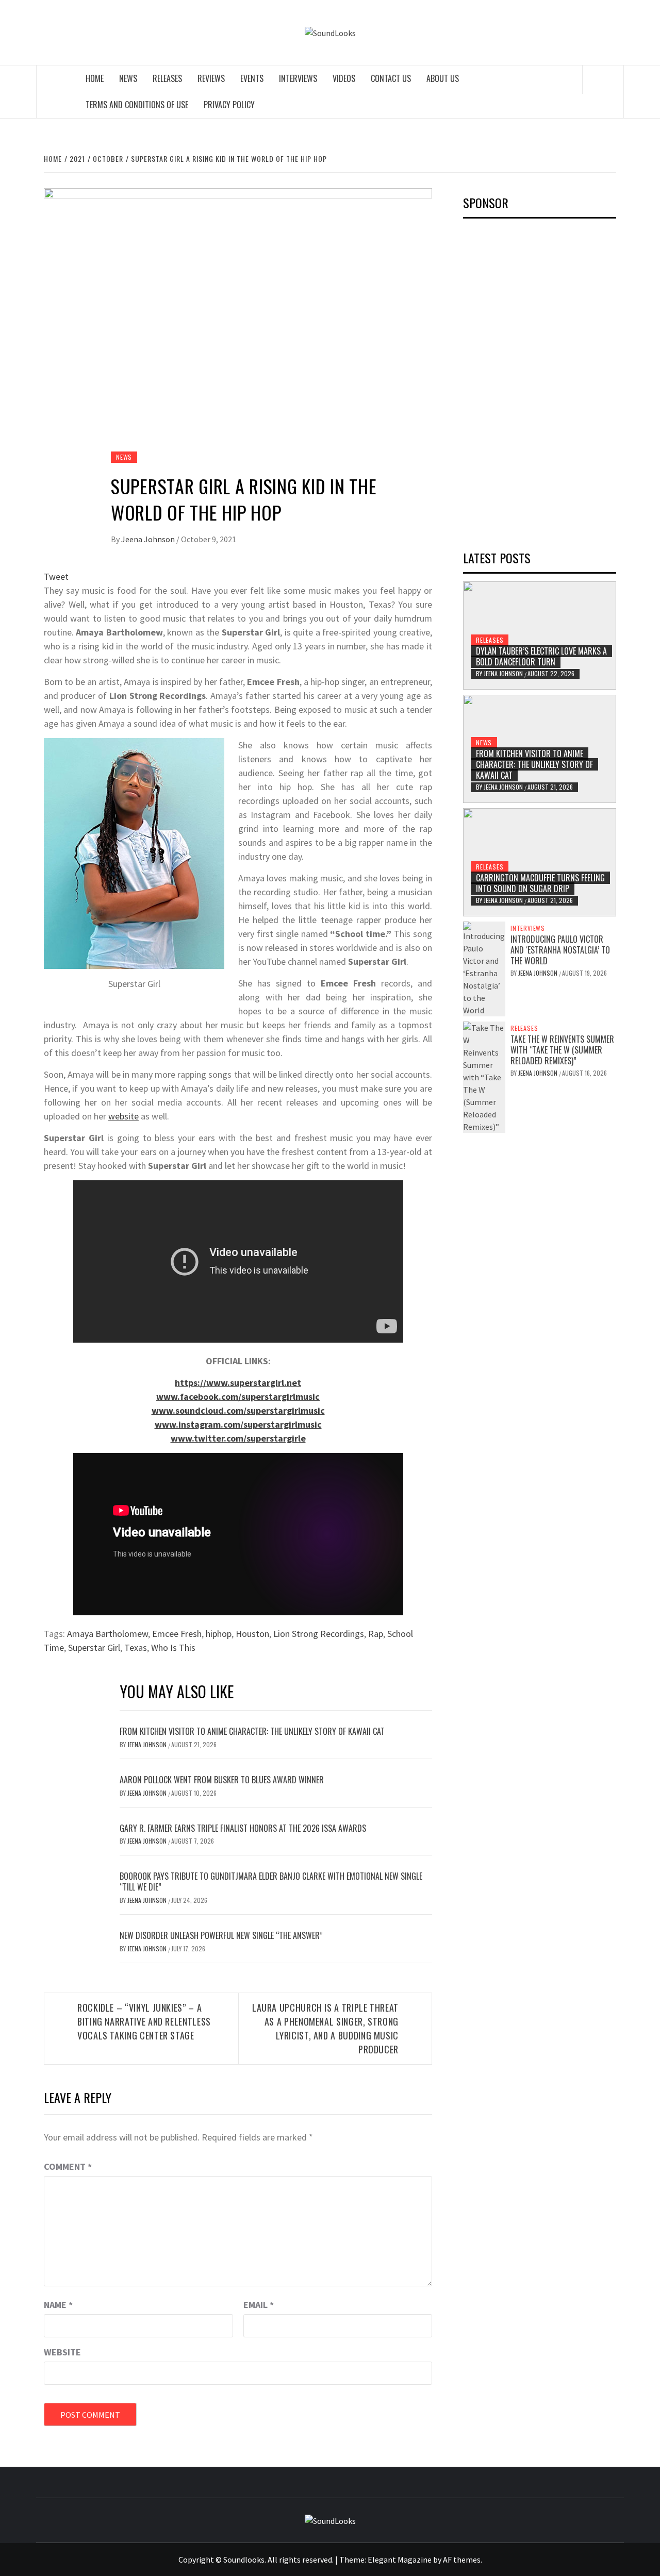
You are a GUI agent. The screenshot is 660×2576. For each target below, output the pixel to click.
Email (259, 2305)
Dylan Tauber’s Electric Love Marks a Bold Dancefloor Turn (541, 656)
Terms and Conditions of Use (137, 105)
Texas (136, 1647)
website (123, 1116)
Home (95, 78)
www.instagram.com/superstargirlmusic (238, 1424)
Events (252, 78)
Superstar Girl (94, 1647)
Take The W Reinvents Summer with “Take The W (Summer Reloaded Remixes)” (562, 1050)
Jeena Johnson (149, 539)
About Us (443, 78)
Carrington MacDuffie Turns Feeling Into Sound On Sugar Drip (540, 883)
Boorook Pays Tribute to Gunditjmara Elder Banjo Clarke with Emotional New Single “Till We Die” (271, 1881)
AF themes (462, 2560)
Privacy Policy (229, 105)
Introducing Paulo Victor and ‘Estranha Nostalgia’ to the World (560, 950)
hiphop (219, 1634)
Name (58, 2305)
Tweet (56, 576)
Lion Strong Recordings (319, 1634)
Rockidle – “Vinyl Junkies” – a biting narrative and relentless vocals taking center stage (144, 2021)
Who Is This (173, 1647)
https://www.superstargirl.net (238, 1383)
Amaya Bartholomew (108, 1634)
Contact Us (391, 78)
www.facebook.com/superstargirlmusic (238, 1396)
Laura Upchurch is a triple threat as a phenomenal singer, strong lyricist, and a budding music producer (325, 2028)
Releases (167, 78)
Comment (68, 2167)
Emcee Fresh (177, 1634)
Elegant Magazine (400, 2560)
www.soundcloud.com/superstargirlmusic (238, 1410)
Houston (252, 1634)
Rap (376, 1634)
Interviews (298, 78)
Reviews (211, 78)
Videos (344, 78)
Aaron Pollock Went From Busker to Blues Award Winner (222, 1780)
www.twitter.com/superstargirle (238, 1438)
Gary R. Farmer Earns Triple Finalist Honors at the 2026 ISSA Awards (243, 1828)
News (128, 78)
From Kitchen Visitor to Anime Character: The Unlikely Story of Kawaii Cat (252, 1731)
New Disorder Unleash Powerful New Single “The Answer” (221, 1935)
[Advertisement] (540, 381)
